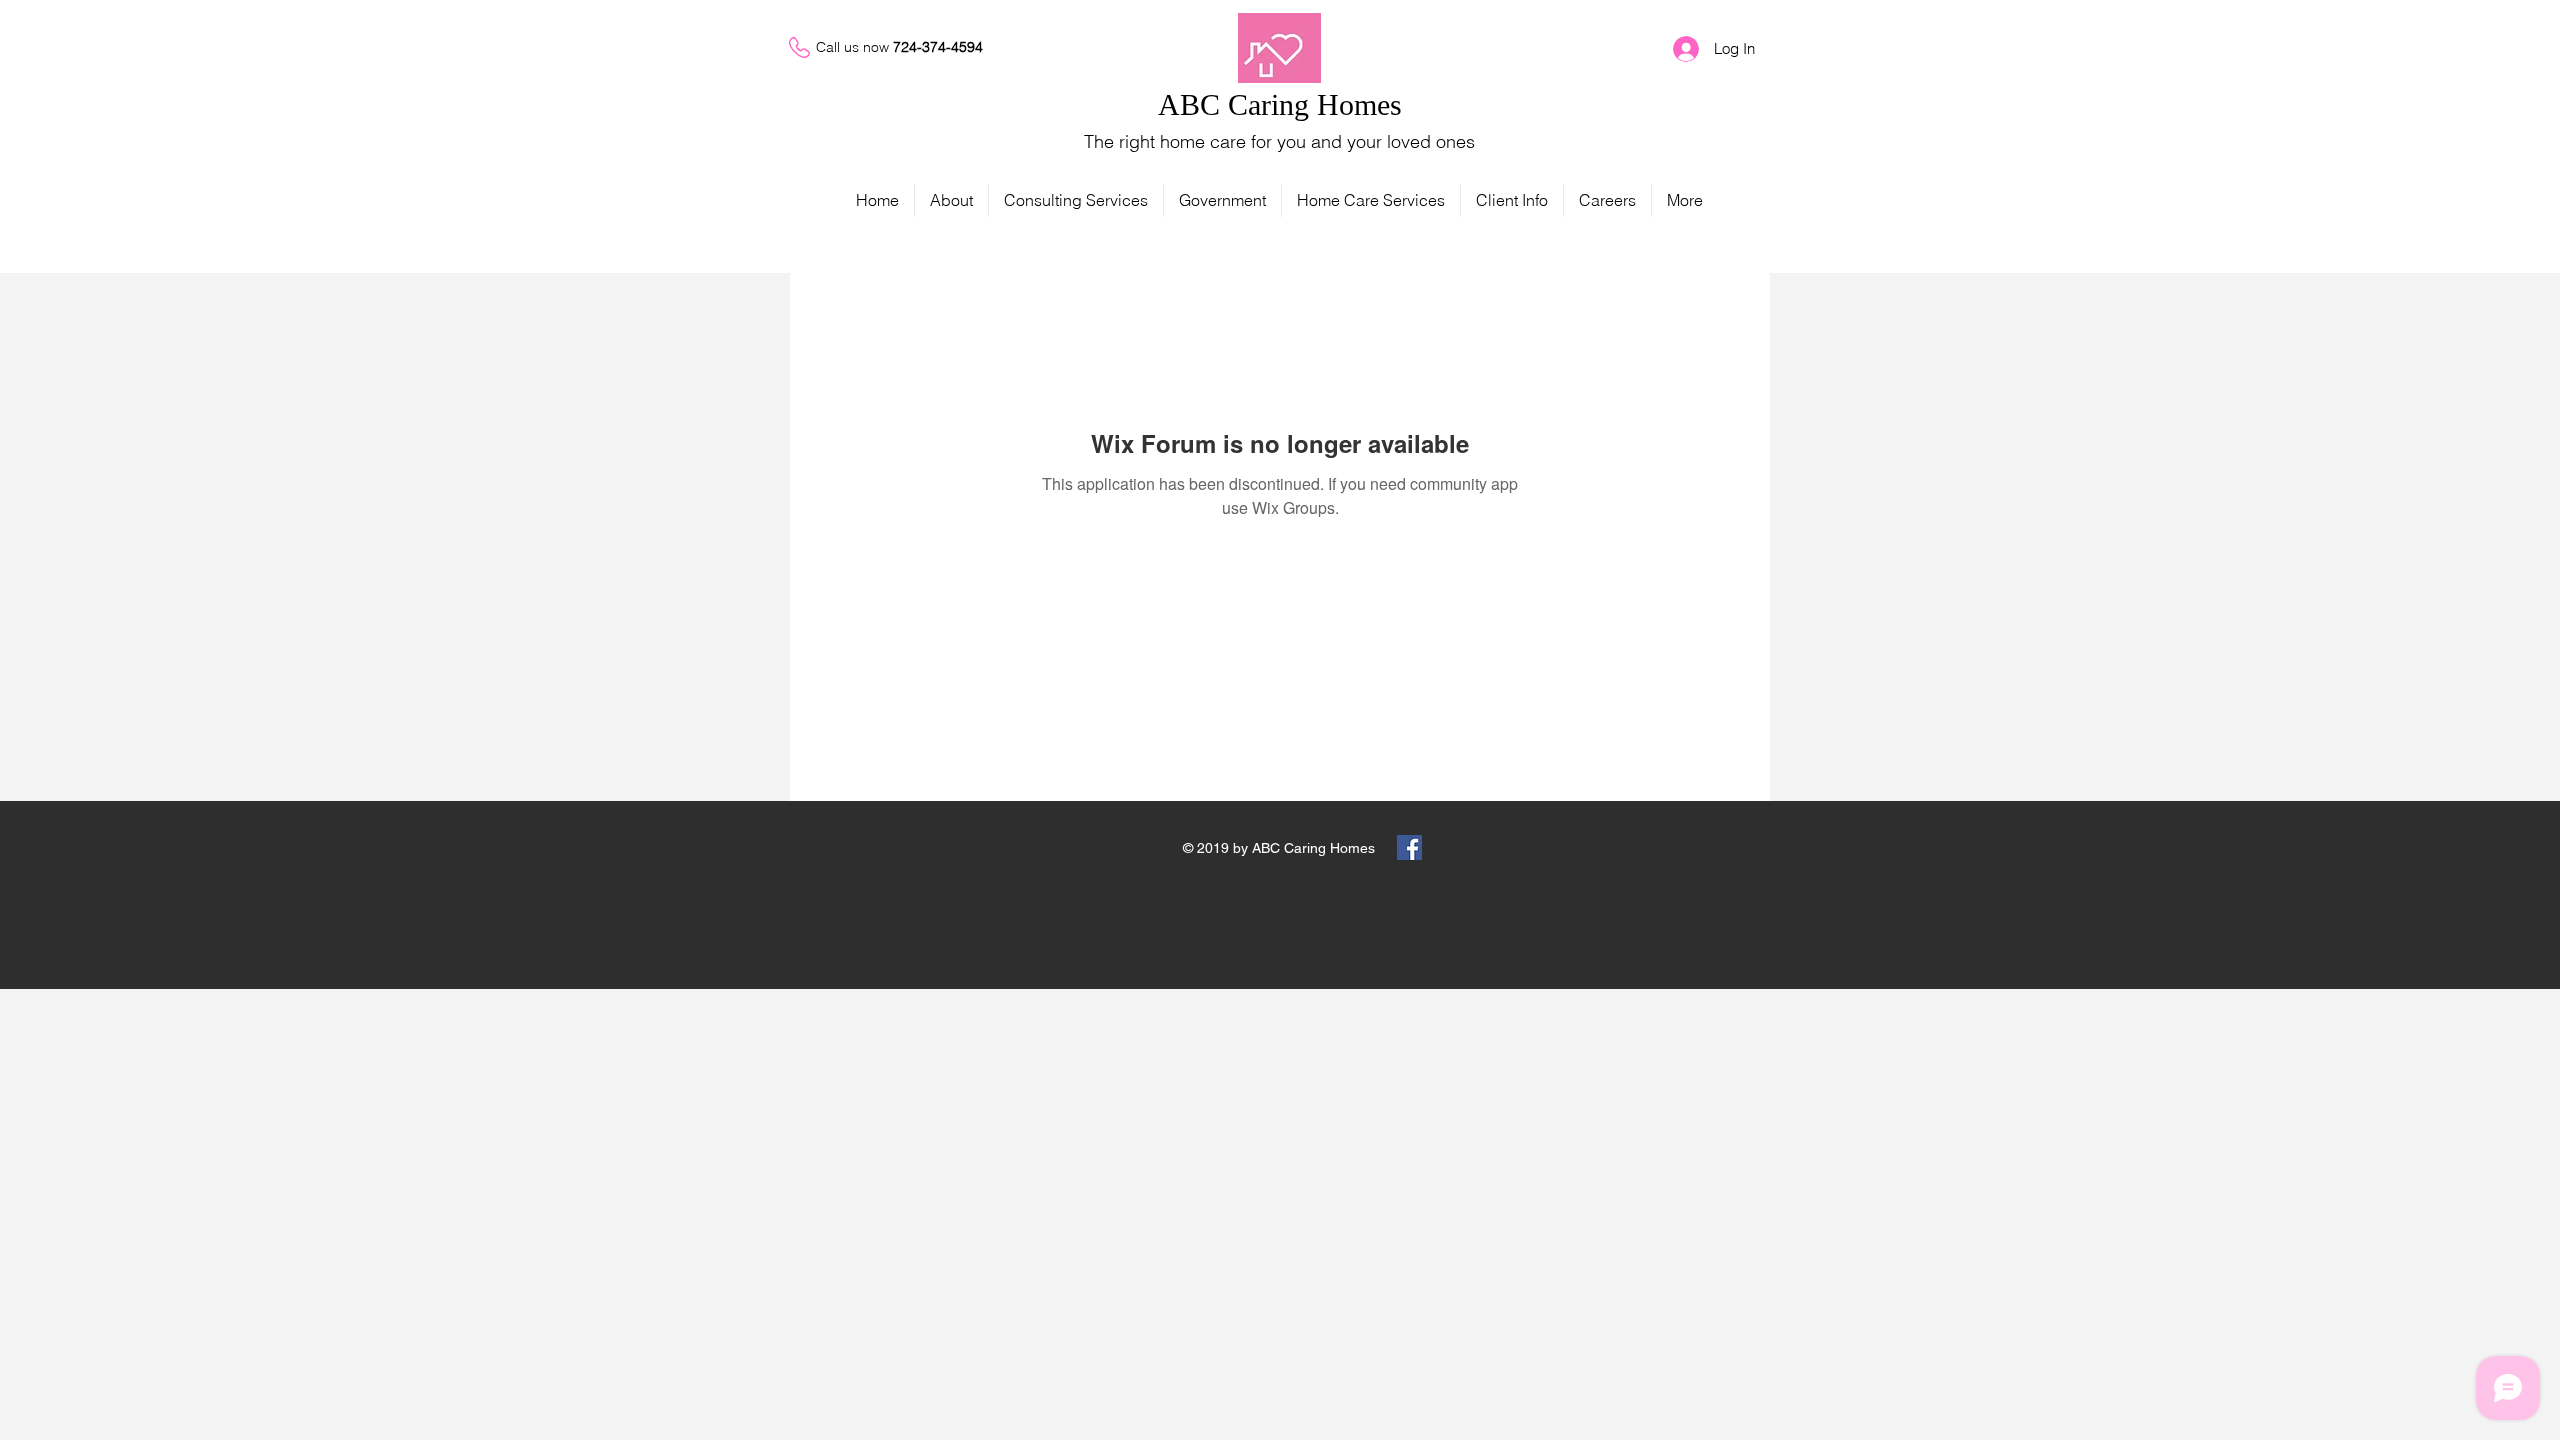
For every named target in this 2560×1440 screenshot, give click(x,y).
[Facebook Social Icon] (1409, 847)
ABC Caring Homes (1280, 104)
